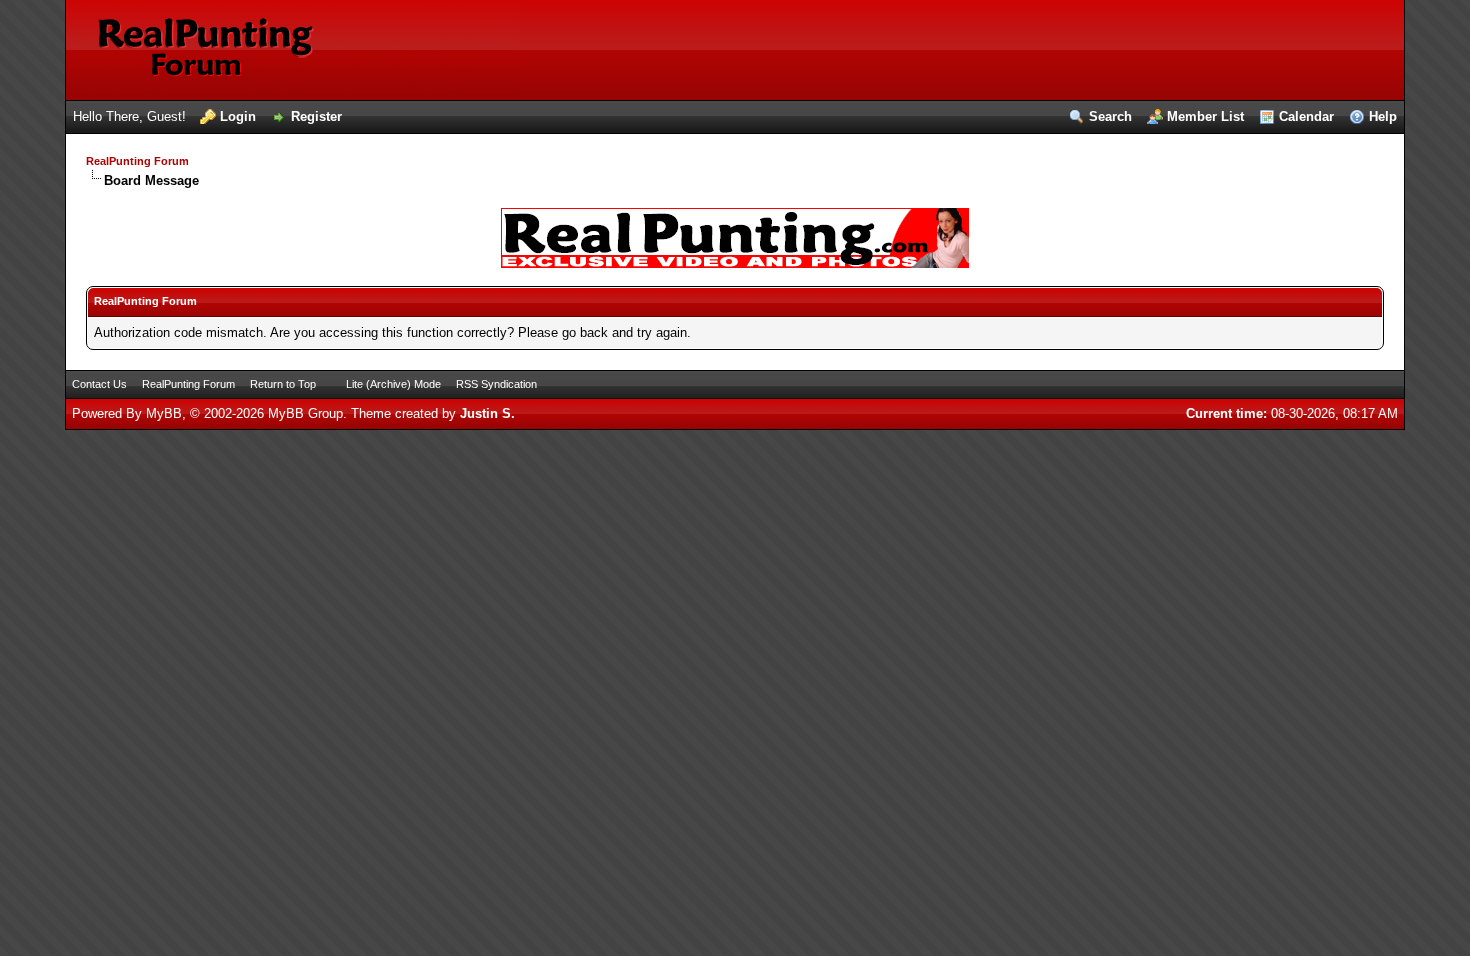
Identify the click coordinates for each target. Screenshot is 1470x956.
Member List (1205, 116)
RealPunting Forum (137, 161)
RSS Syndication (496, 384)
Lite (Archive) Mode (393, 384)
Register (316, 116)
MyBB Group (305, 413)
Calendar (1306, 116)
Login (238, 116)
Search (1110, 116)
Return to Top (283, 384)
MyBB (164, 413)
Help (1383, 116)
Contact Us (99, 384)
